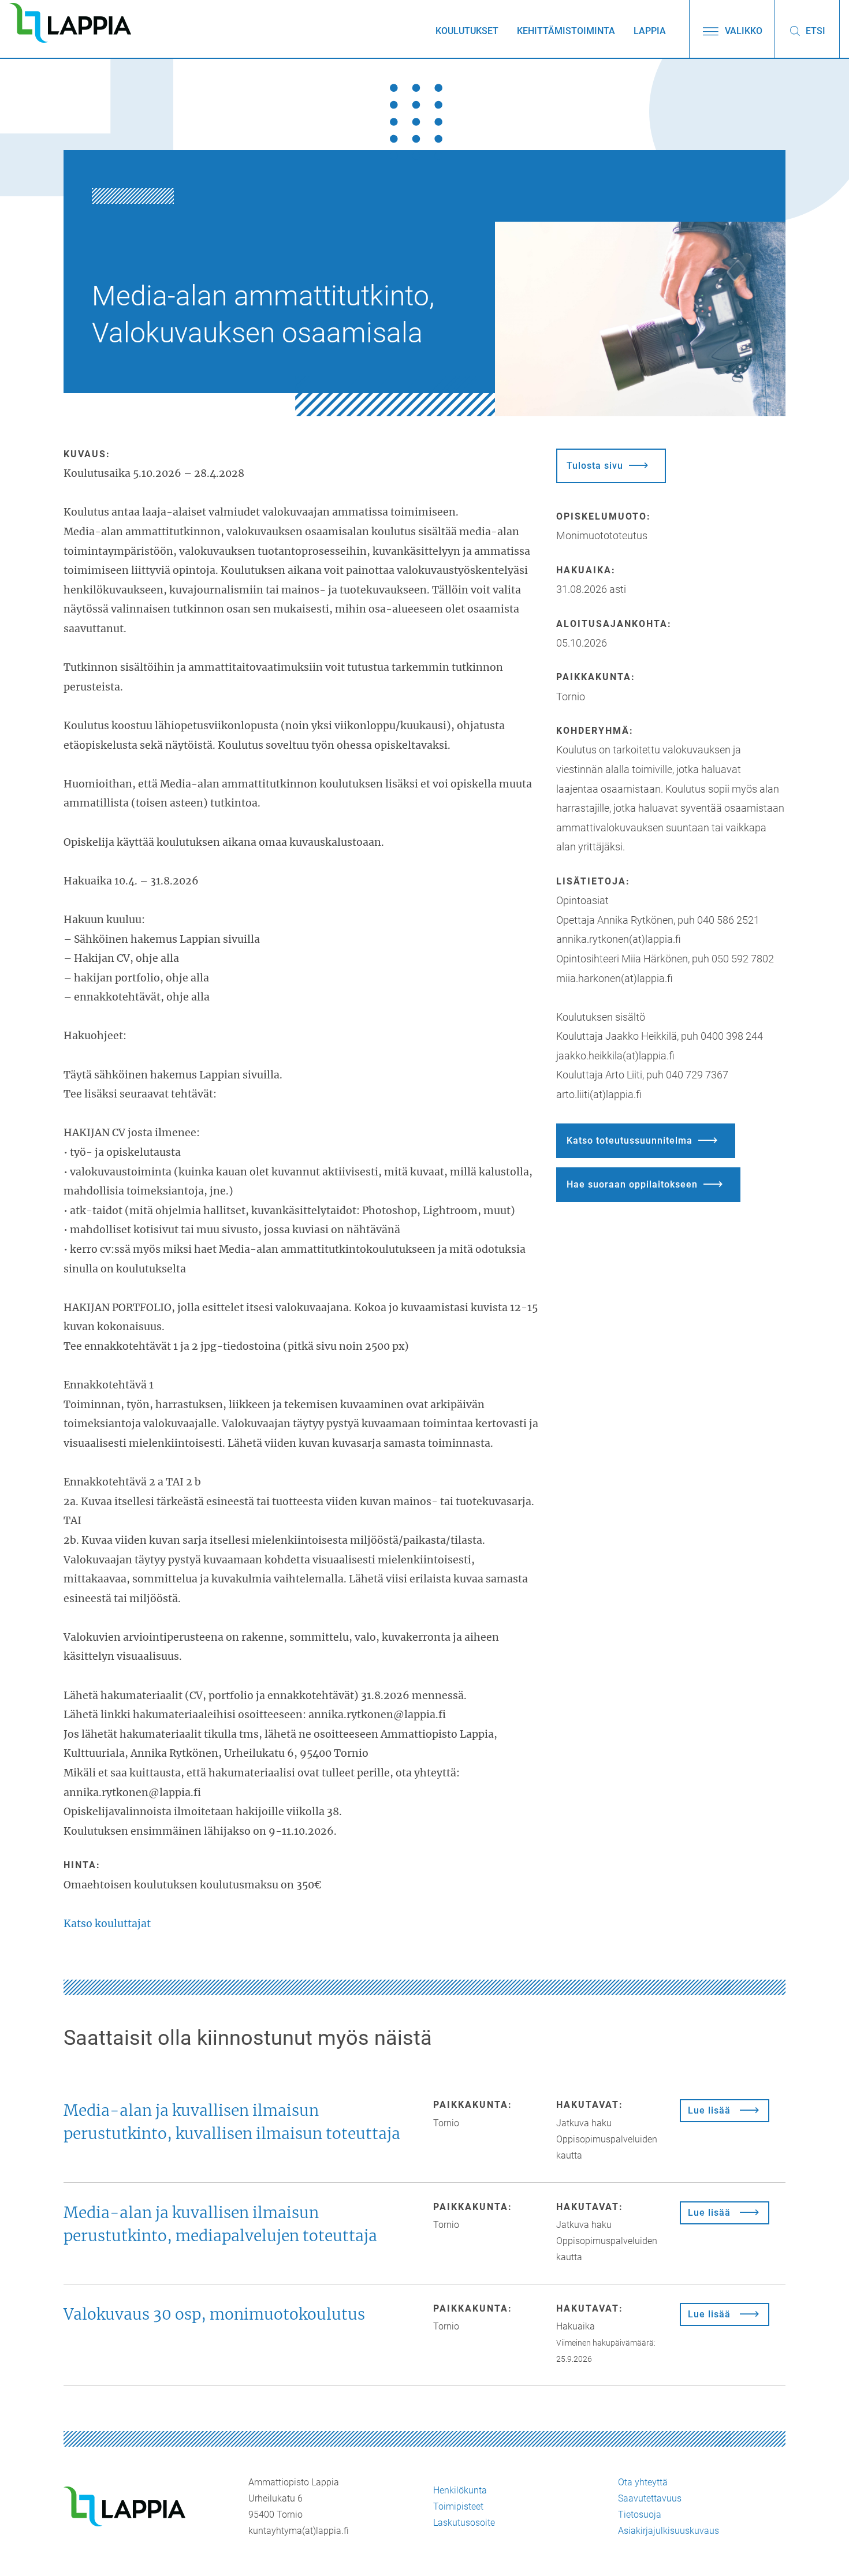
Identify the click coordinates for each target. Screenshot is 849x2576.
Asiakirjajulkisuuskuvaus (669, 2531)
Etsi (814, 31)
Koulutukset (467, 31)
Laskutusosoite (464, 2523)
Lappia (650, 31)
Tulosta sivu (595, 466)
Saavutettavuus (650, 2498)
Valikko (742, 31)
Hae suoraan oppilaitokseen (632, 1184)
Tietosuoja (640, 2515)
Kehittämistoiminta (566, 31)
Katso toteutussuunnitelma (630, 1140)
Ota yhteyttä (643, 2482)
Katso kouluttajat (107, 1924)
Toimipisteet (458, 2506)
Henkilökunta (460, 2490)
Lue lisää (709, 2110)
